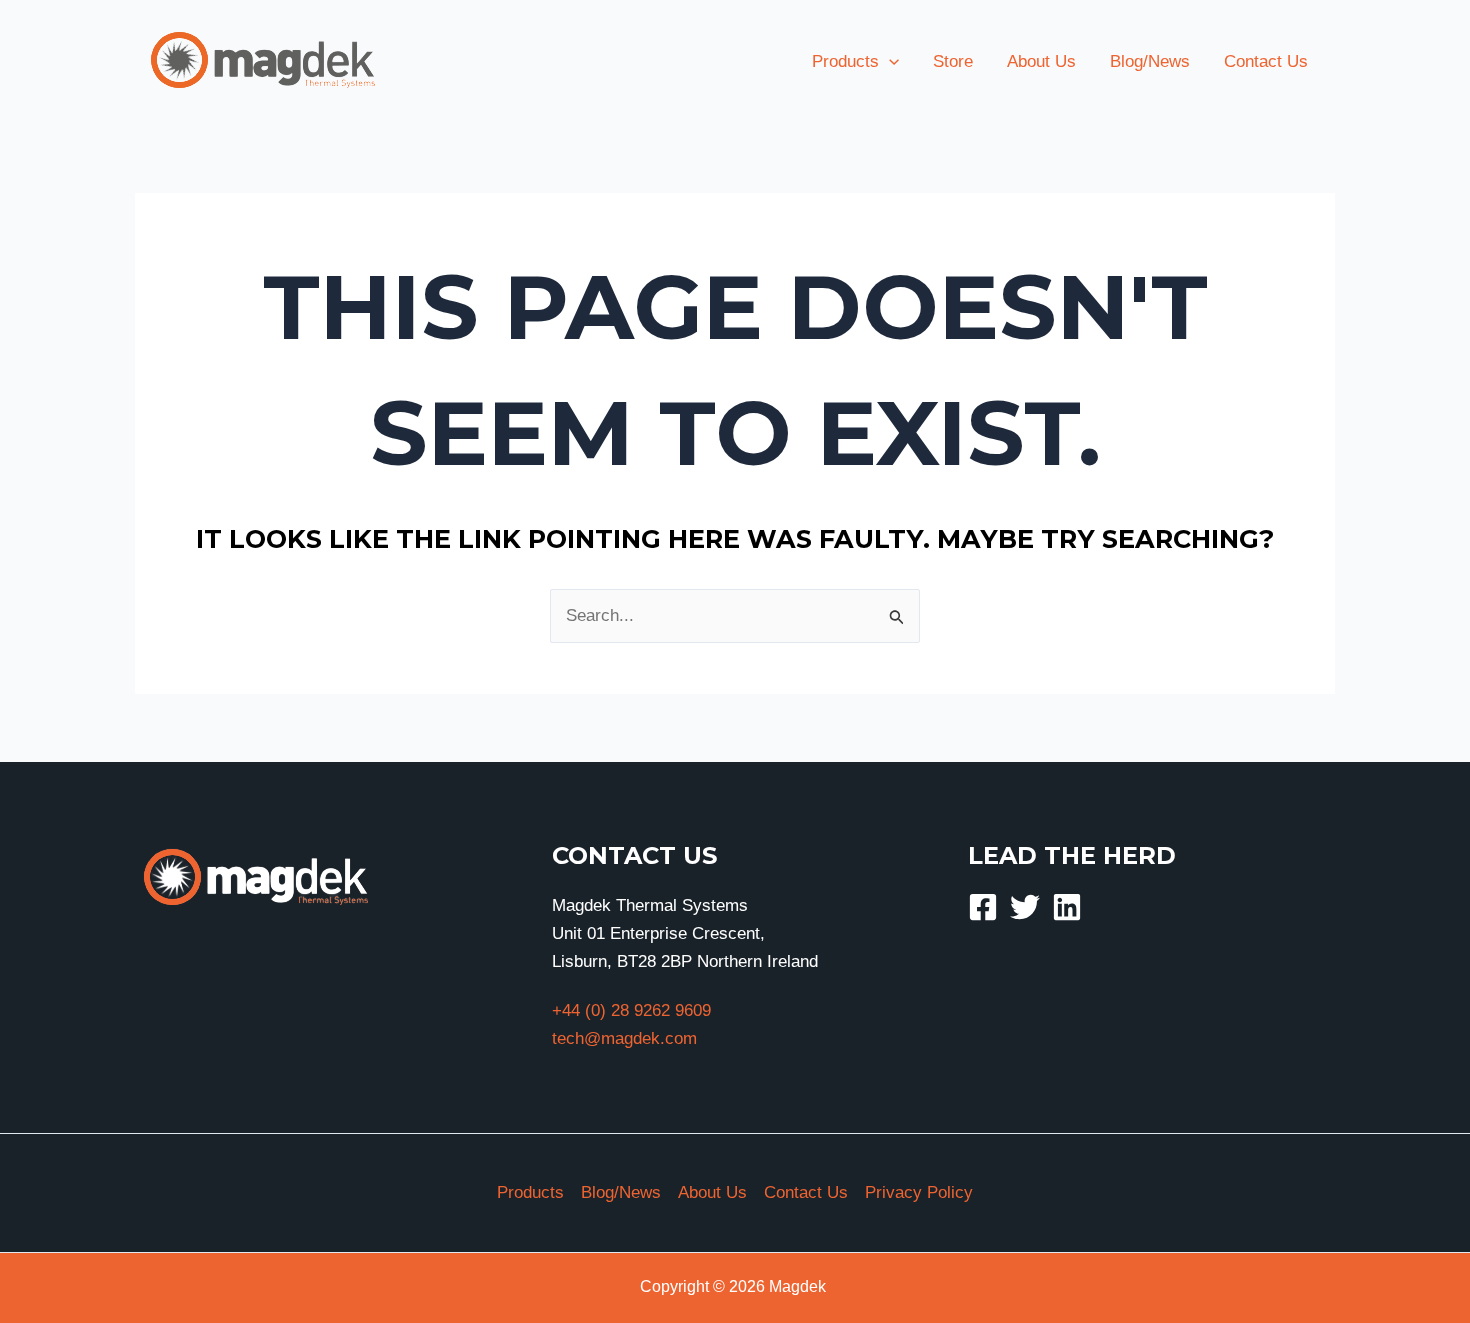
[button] (889, 62)
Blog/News (621, 1192)
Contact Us (806, 1192)
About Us (712, 1192)
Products (530, 1192)
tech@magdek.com (624, 1038)
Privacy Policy (919, 1192)
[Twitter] (1025, 907)
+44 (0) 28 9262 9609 (631, 1010)
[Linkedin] (1067, 907)
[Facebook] (983, 907)
